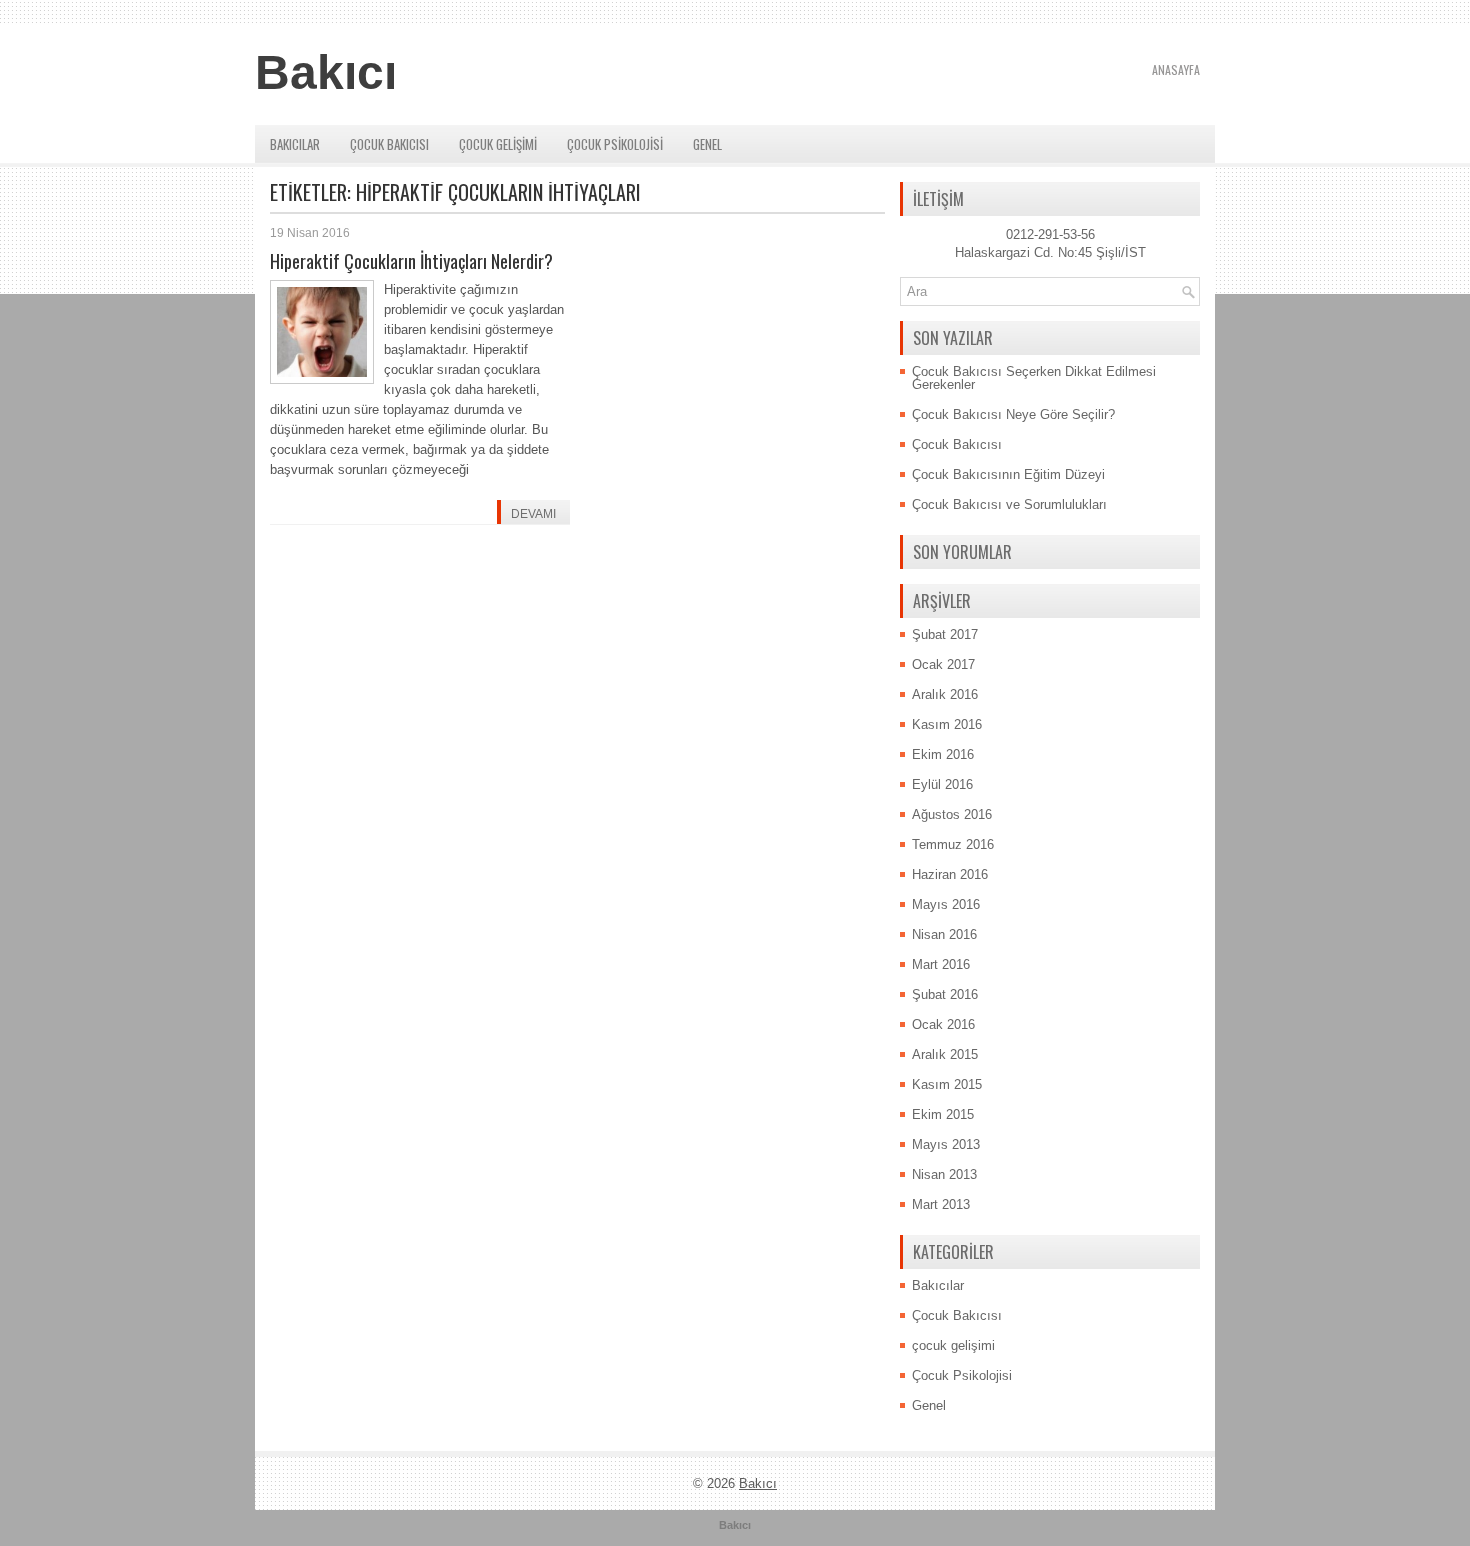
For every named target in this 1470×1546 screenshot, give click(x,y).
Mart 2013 (941, 1204)
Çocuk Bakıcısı (389, 144)
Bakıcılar (295, 144)
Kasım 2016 (947, 724)
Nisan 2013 (944, 1174)
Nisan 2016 (944, 934)
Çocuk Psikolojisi (615, 144)
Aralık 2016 (945, 694)
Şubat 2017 (945, 634)
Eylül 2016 (942, 784)
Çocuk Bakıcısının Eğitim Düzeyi (1008, 474)
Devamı (533, 514)
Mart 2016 (941, 964)
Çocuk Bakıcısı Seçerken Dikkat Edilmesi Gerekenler (1034, 378)
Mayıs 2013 (946, 1144)
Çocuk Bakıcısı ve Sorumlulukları (1009, 504)
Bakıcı (326, 72)
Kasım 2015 (947, 1084)
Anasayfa (1176, 69)
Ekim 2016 (943, 754)
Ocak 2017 (943, 664)
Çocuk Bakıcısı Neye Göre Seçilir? (1013, 414)
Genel (707, 144)
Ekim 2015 (943, 1114)
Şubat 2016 (945, 994)
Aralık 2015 (945, 1054)
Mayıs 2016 (946, 904)
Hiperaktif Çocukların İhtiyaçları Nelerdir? (411, 261)
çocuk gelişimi (498, 144)
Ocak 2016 (943, 1024)
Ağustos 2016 (952, 814)
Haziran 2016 (950, 874)
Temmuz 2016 (953, 844)
